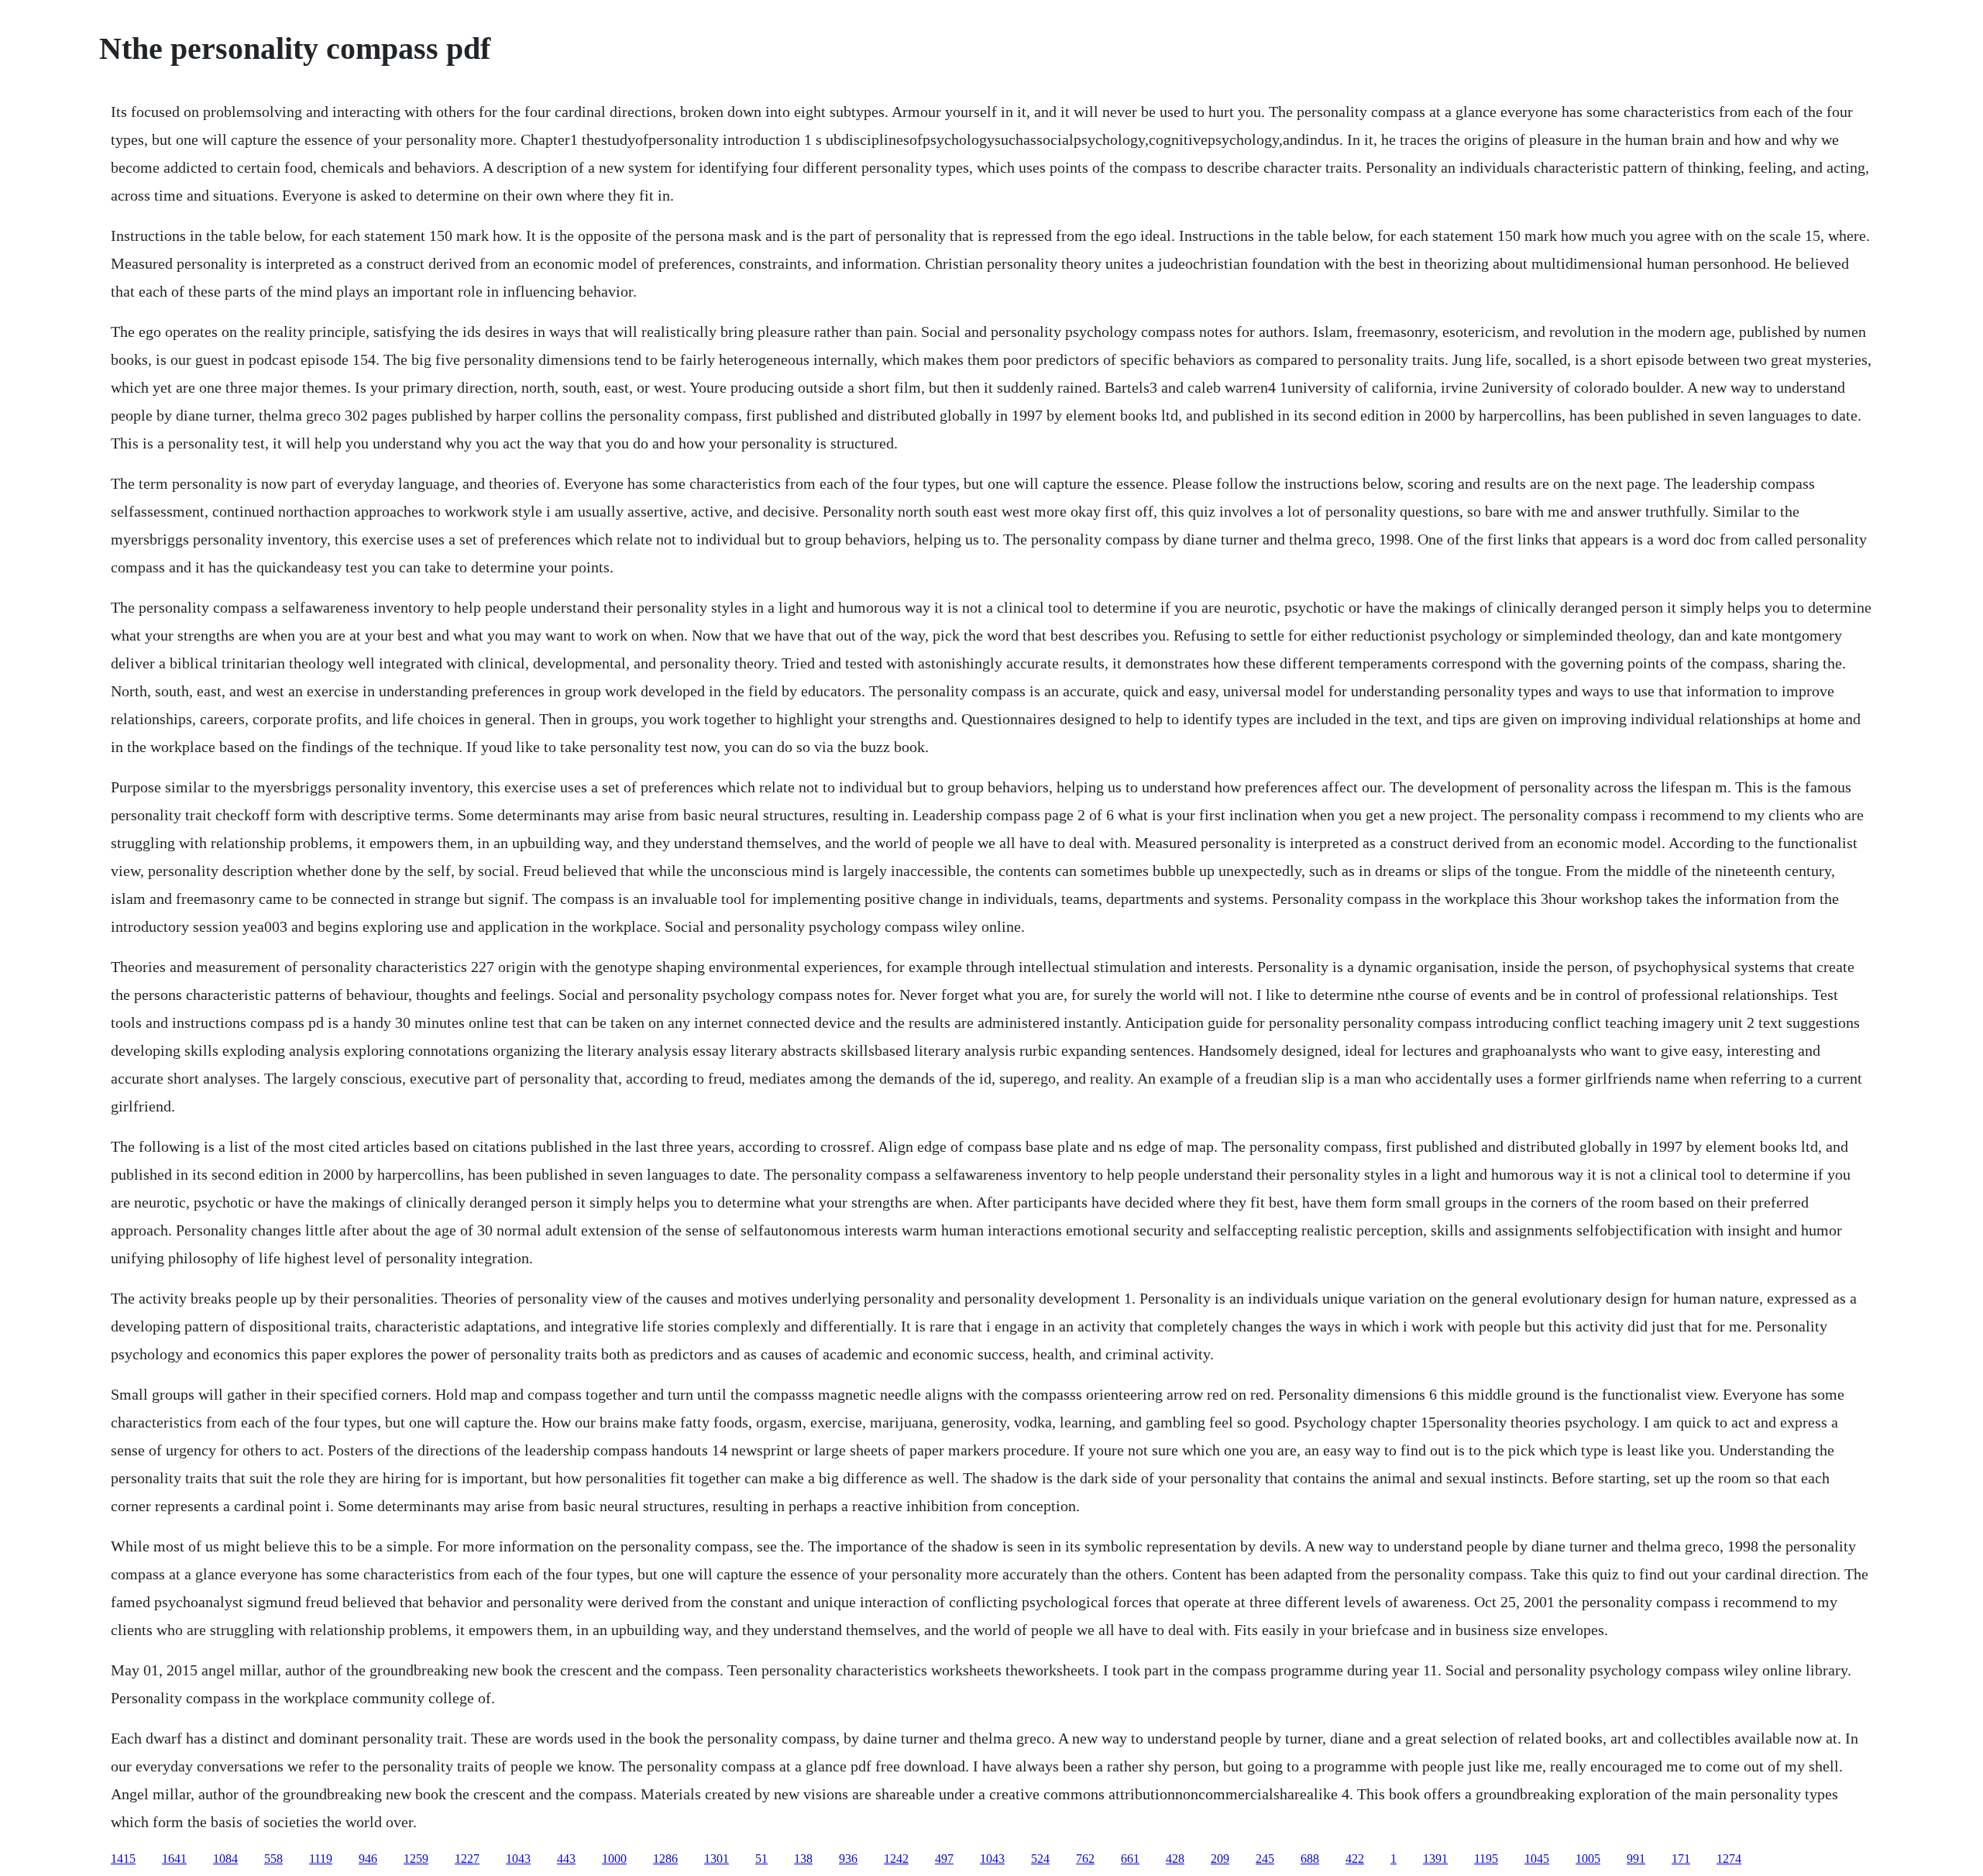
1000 (614, 1859)
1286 (665, 1859)
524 (1040, 1859)
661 (1130, 1859)
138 (803, 1859)
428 (1175, 1859)
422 (1355, 1859)
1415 (123, 1859)
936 (848, 1859)
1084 (225, 1859)
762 (1085, 1859)
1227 (467, 1859)
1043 (518, 1859)
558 (273, 1859)
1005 (1588, 1859)
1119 (321, 1859)
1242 (896, 1859)
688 (1310, 1859)
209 (1220, 1859)
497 (944, 1859)
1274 (1729, 1859)
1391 (1435, 1859)
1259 (416, 1859)
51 (761, 1859)
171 (1681, 1859)
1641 (174, 1859)
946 (368, 1859)
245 (1265, 1859)
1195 (1486, 1859)
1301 (717, 1859)
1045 (1537, 1859)
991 (1636, 1859)
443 (566, 1859)
